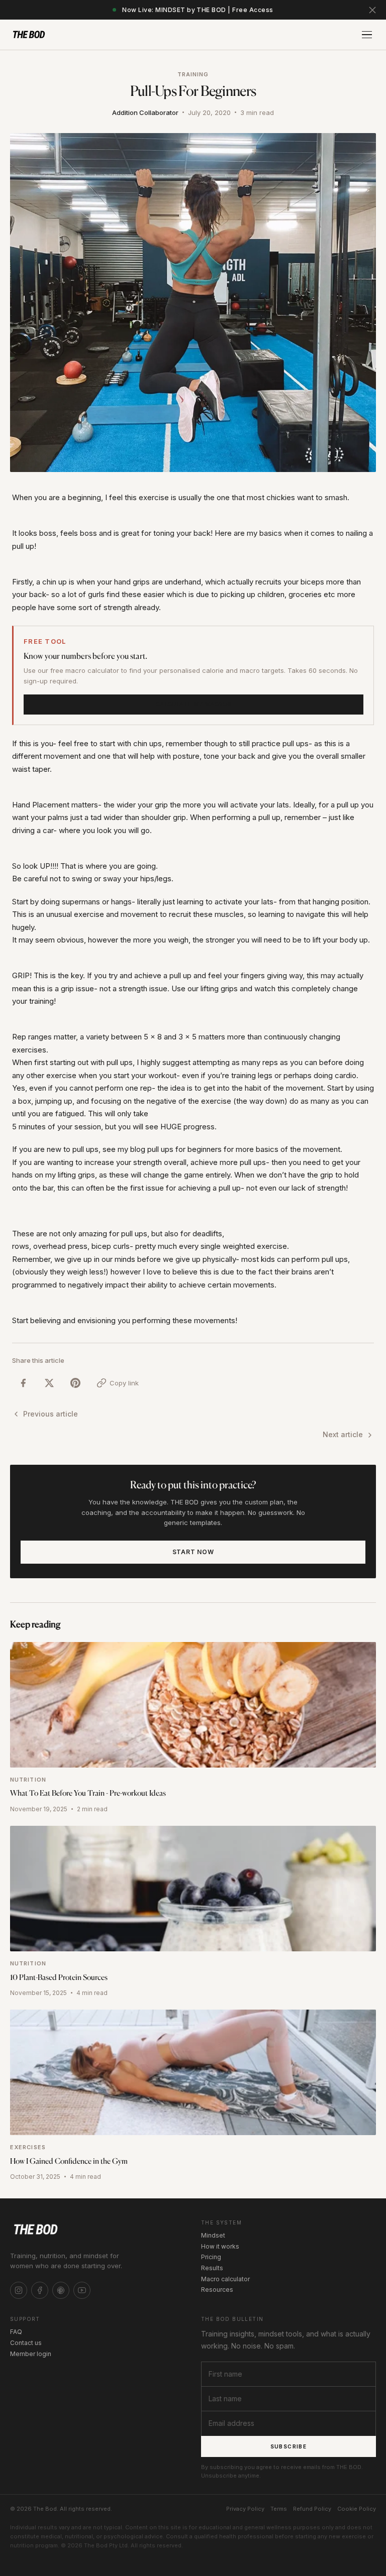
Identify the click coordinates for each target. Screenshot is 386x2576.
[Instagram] (19, 2290)
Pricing (211, 2257)
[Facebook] (40, 2290)
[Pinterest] (61, 2290)
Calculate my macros (194, 704)
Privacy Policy (245, 2509)
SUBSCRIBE (289, 2446)
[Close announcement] (372, 10)
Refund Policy (312, 2509)
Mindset (213, 2235)
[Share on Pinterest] (75, 1383)
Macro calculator (225, 2279)
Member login (31, 2354)
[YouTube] (82, 2290)
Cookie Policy (357, 2509)
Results (212, 2268)
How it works (220, 2246)
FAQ (16, 2332)
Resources (217, 2290)
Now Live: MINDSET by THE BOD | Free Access (198, 10)
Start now (193, 1552)
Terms (279, 2509)
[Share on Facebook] (23, 1383)
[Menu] (367, 35)
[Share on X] (49, 1383)
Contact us (26, 2343)
